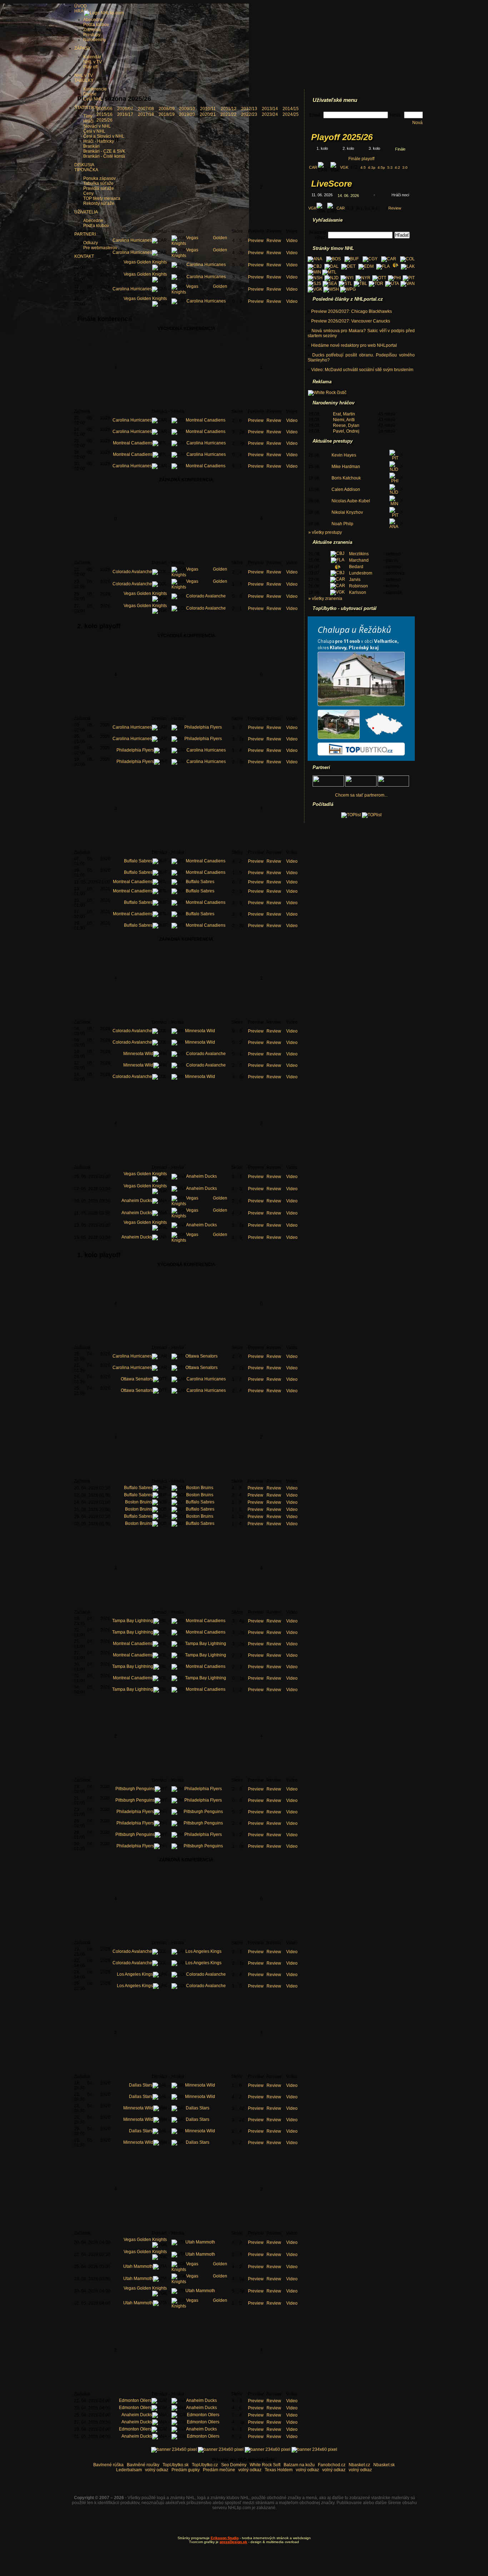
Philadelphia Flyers (203, 727)
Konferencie (95, 89)
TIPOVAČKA (86, 170)
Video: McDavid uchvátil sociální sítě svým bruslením (362, 370)
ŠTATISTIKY (86, 108)
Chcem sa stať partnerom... (361, 795)
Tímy (88, 116)
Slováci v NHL (97, 126)
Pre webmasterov (100, 248)
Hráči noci (400, 195)
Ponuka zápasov (99, 178)
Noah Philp (342, 524)
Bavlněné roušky (143, 2465)
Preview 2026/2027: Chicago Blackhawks (352, 311)
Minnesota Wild (200, 1031)
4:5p (381, 168)
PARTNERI (85, 234)
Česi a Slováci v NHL (104, 136)
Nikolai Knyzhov (347, 512)
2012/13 (249, 109)
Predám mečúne (219, 2470)
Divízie (90, 94)
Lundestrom (361, 573)
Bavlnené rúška (108, 2465)
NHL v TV (93, 62)
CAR (313, 167)
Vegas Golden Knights (145, 262)
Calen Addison (346, 489)
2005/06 (104, 109)
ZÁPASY (83, 48)
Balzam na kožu (299, 2465)
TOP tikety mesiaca (102, 198)
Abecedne (93, 221)
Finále (400, 149)
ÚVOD (81, 6)
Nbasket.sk (384, 2465)
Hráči (88, 121)
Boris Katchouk (346, 478)
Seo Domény (234, 2465)
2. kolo (348, 148)
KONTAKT (84, 256)
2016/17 (125, 114)
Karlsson (358, 592)
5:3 (390, 168)
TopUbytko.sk (176, 2465)
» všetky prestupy (325, 532)
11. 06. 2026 (322, 195)
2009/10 (187, 109)
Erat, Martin (344, 414)
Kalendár (92, 57)
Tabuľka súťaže (98, 183)
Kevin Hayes (344, 455)
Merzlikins (359, 554)
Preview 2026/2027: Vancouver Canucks (351, 321)
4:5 (363, 168)
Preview (256, 241)
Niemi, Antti (344, 420)
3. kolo (374, 148)
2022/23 (249, 114)
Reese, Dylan (346, 425)
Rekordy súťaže (99, 203)
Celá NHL (93, 99)
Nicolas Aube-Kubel (351, 501)
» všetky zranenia (325, 599)
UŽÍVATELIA (86, 212)
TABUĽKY (84, 80)
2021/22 (228, 114)
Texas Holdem (279, 2470)
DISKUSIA (84, 165)
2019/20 (187, 114)
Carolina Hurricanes (132, 240)
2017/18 (146, 114)
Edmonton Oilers (135, 2400)
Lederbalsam (129, 2470)
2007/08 (146, 109)
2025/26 (104, 120)
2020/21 (208, 114)
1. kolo (322, 148)
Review (274, 241)
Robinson (358, 586)
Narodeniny (95, 40)
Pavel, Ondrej (346, 431)
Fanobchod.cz (332, 2465)
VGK (344, 167)
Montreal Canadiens (206, 420)
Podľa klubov (96, 226)
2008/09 (167, 109)
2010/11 (208, 109)
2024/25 (291, 114)
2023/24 (270, 114)
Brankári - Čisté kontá (104, 156)
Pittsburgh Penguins (135, 1789)
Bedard (356, 567)
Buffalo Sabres (138, 861)
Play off (90, 67)
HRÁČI (81, 11)
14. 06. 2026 (348, 196)
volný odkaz (157, 2470)
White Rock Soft (265, 2465)
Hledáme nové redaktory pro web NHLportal (354, 345)
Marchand (359, 560)
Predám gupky (186, 2470)
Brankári (91, 146)
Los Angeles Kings (203, 1951)
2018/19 (167, 114)
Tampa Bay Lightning (133, 1621)
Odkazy (91, 243)
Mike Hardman (346, 467)
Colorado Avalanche (132, 572)
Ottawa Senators (201, 1356)
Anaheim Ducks (201, 1176)
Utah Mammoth (200, 2242)
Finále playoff (361, 159)
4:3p (372, 168)
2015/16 (104, 114)
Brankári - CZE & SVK (104, 151)
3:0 (405, 168)
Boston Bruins (200, 1488)
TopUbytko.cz (205, 2465)
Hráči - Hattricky (99, 141)
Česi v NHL (94, 131)
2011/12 (229, 109)
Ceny (88, 193)
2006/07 (125, 109)
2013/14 (270, 109)
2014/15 (291, 109)
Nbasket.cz (359, 2465)
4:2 (397, 168)
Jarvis (355, 580)
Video (292, 241)
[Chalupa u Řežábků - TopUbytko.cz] (361, 759)
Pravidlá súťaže (99, 188)
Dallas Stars (141, 2085)
